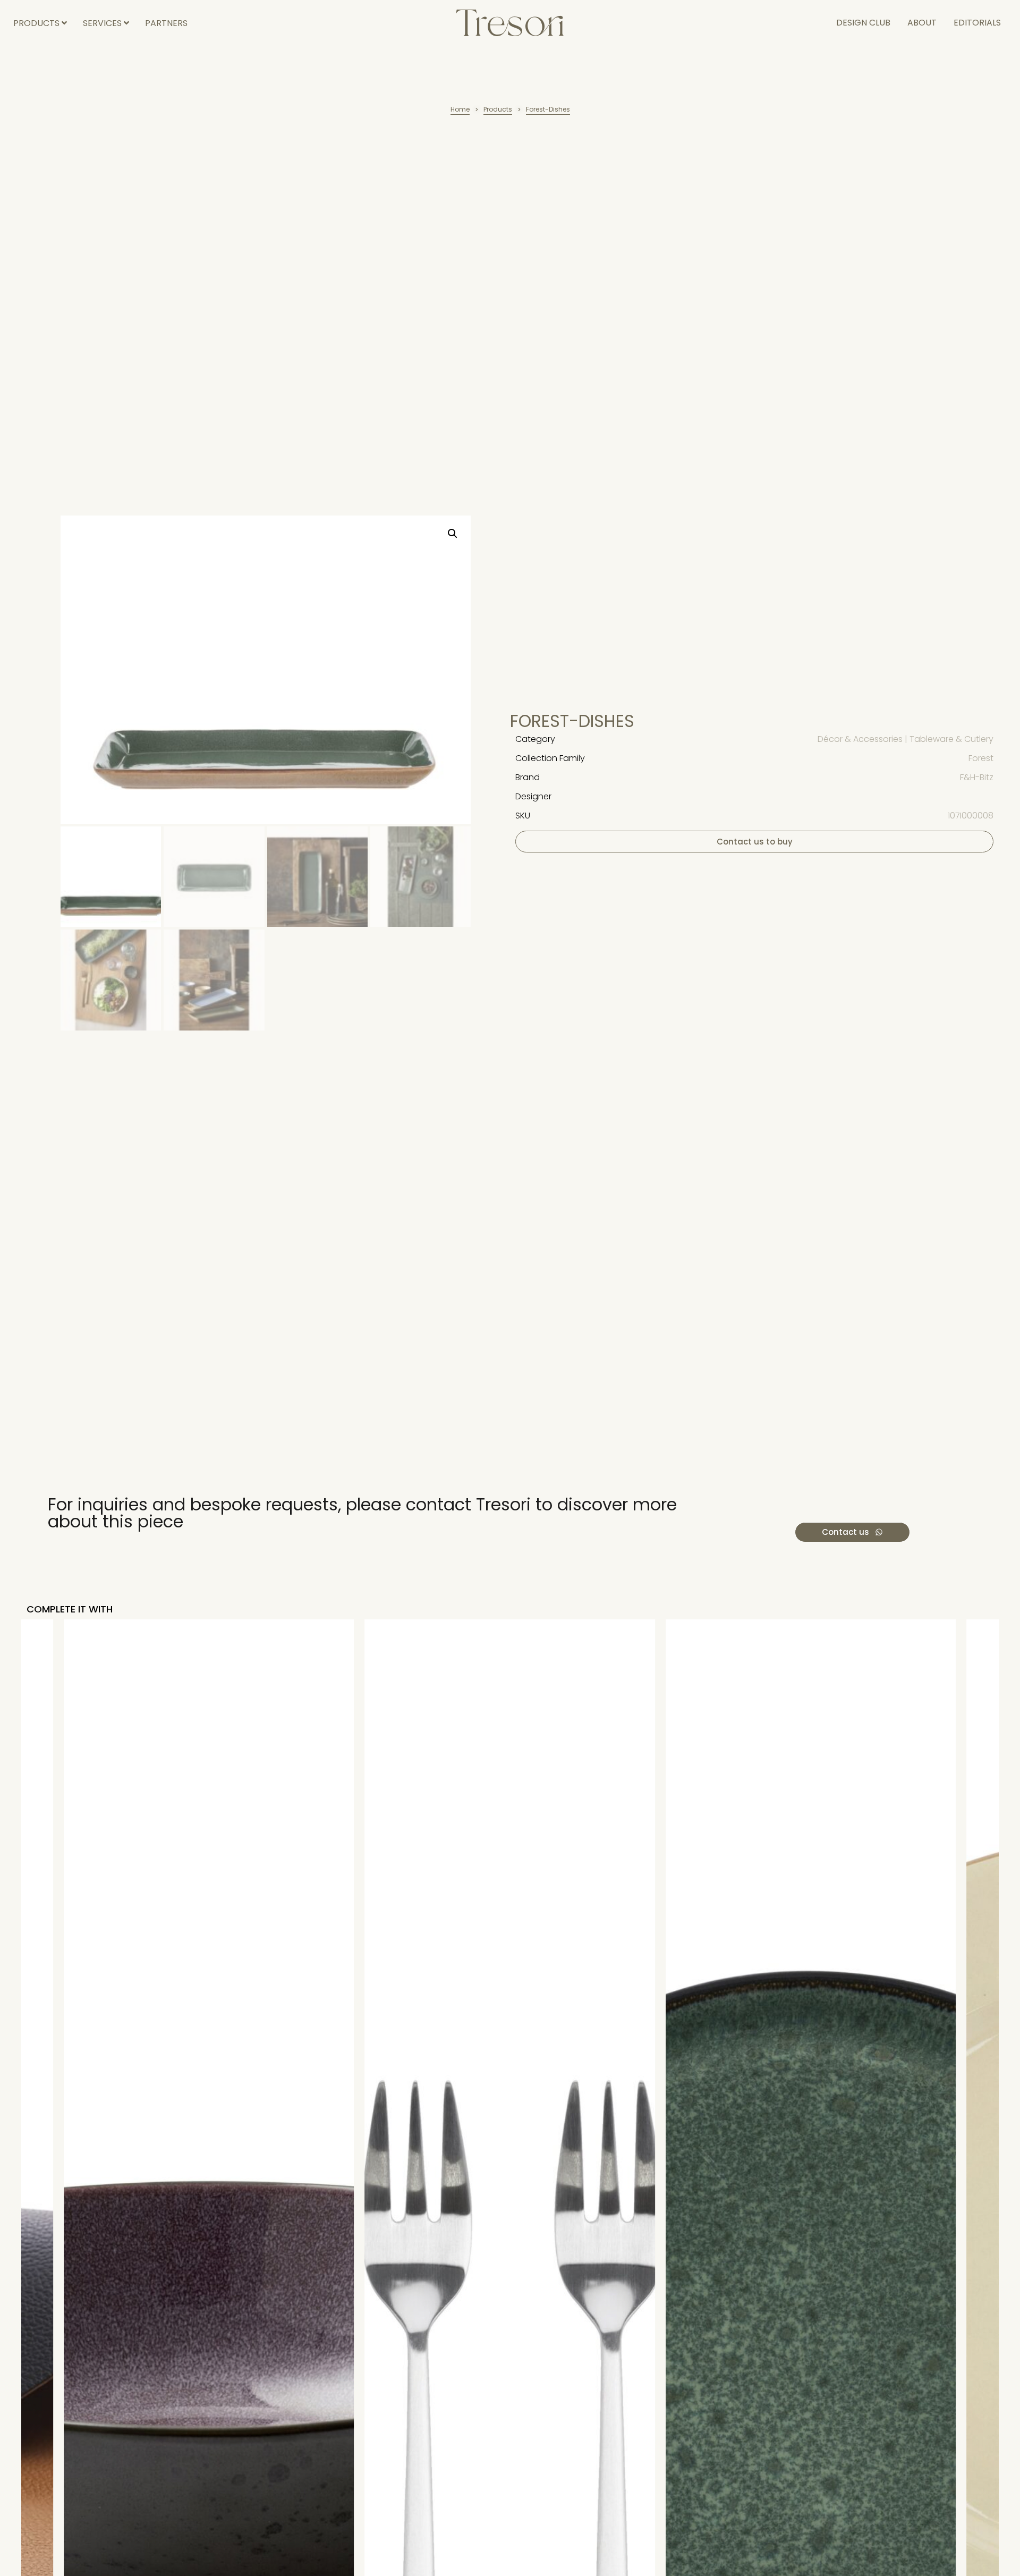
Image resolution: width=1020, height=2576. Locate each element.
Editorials (977, 23)
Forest (981, 758)
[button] (453, 534)
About (922, 23)
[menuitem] (40, 23)
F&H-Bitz (977, 777)
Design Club (863, 23)
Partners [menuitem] (166, 23)
